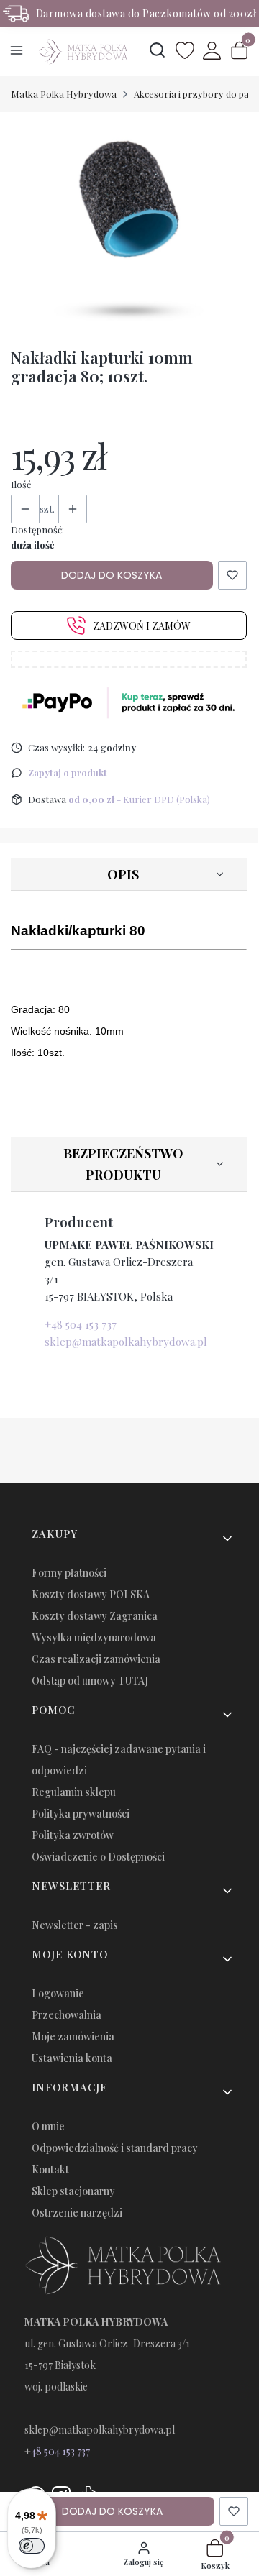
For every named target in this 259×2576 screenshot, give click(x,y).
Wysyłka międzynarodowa (94, 1637)
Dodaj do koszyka (112, 575)
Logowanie (58, 1993)
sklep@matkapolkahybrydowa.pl (126, 1342)
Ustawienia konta (72, 2058)
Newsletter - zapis (75, 1925)
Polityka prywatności (81, 1814)
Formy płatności (69, 1573)
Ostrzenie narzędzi (77, 2213)
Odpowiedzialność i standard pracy (115, 2148)
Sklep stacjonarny (73, 2191)
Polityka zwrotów (73, 1835)
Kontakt (50, 2169)
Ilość (21, 484)
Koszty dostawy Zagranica (95, 1616)
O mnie (48, 2126)
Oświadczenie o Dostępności (98, 1857)
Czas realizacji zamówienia (96, 1659)
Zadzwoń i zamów (142, 626)
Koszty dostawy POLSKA (91, 1594)
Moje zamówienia (73, 2036)
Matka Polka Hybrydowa (64, 94)
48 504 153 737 (60, 2451)
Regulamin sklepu (74, 1792)
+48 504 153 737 (81, 1324)
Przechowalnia (67, 2015)
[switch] (32, 2546)
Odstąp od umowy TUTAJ (90, 1681)
